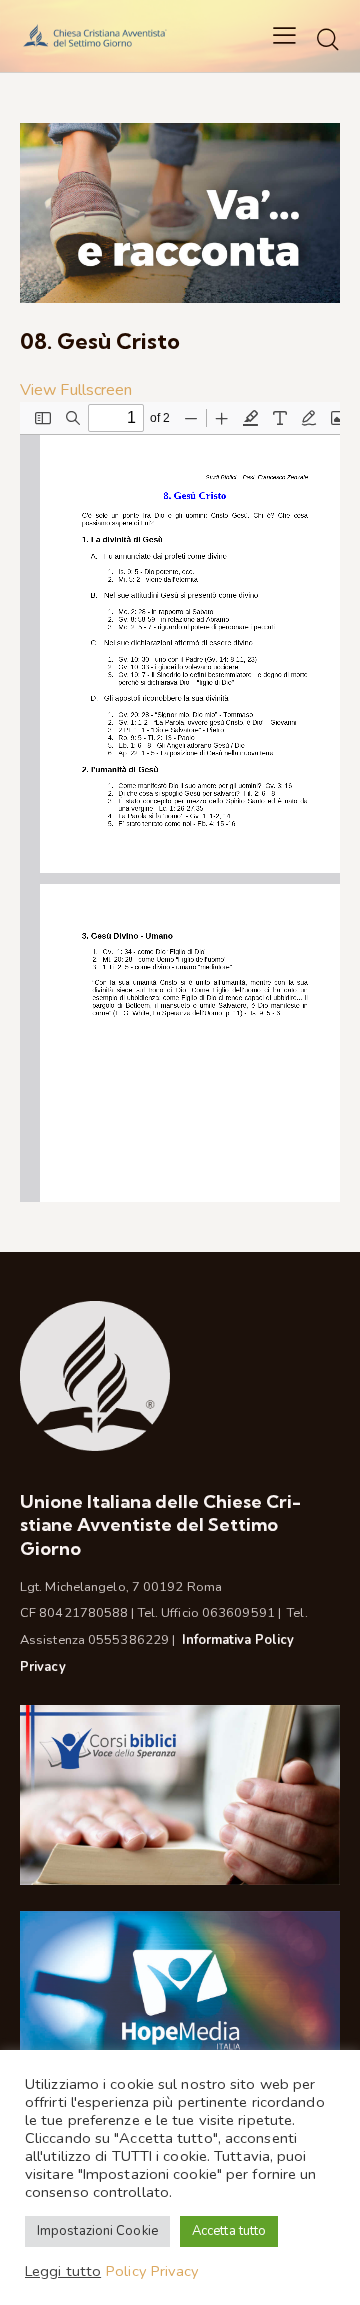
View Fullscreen (76, 390)
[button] (284, 36)
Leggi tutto (63, 2271)
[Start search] (328, 39)
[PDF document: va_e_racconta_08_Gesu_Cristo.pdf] (180, 802)
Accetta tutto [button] (229, 2231)
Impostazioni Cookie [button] (97, 2231)
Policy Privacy (152, 2271)
